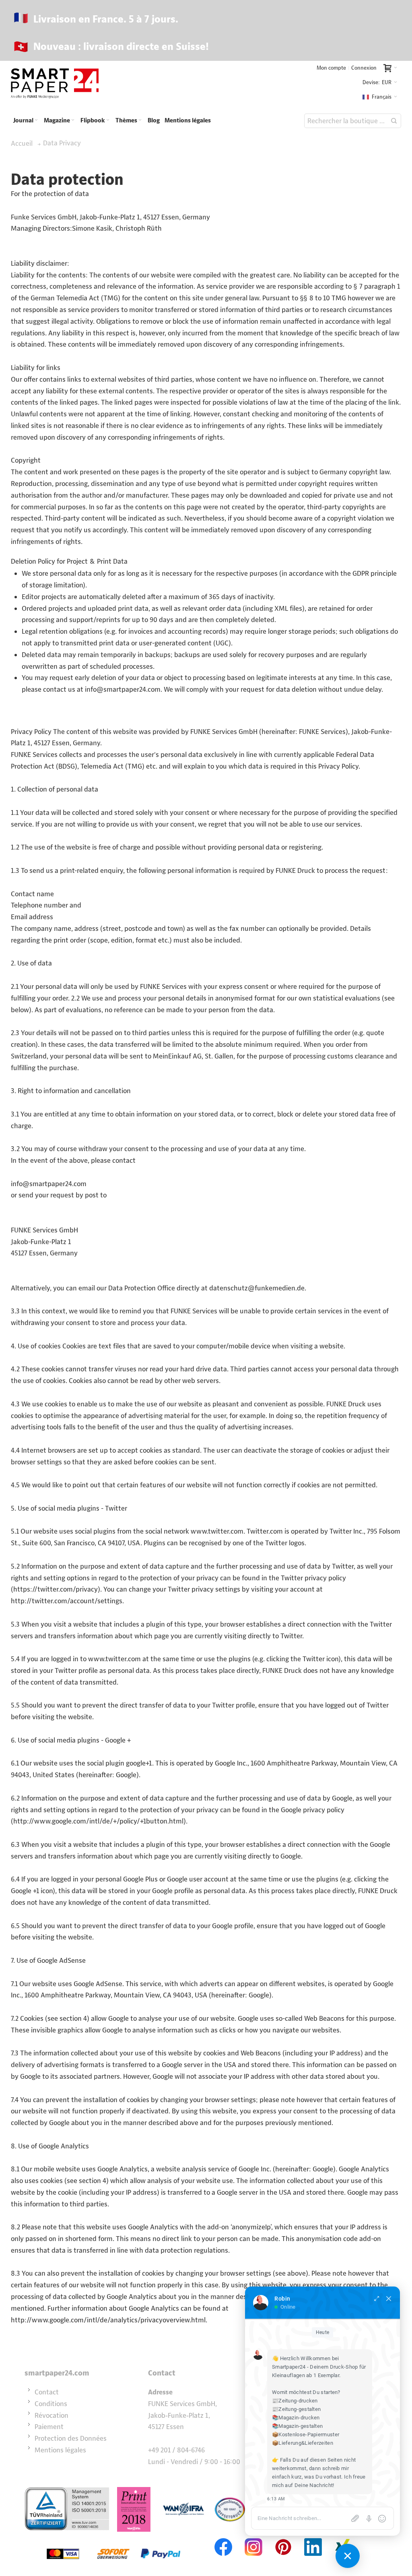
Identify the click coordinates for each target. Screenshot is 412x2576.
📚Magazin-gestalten (297, 2426)
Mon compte (331, 68)
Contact (47, 2392)
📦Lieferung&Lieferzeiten (303, 2443)
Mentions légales (60, 2450)
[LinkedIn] (313, 2537)
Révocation (51, 2415)
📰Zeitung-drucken (295, 2401)
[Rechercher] (394, 121)
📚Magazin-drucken (296, 2418)
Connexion (364, 68)
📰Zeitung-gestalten (296, 2409)
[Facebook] (224, 2537)
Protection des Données (71, 2438)
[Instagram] (253, 2537)
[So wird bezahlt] (113, 2537)
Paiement (49, 2427)
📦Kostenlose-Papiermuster (306, 2434)
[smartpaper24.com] (55, 84)
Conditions (51, 2404)
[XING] (343, 2537)
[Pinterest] (283, 2537)
